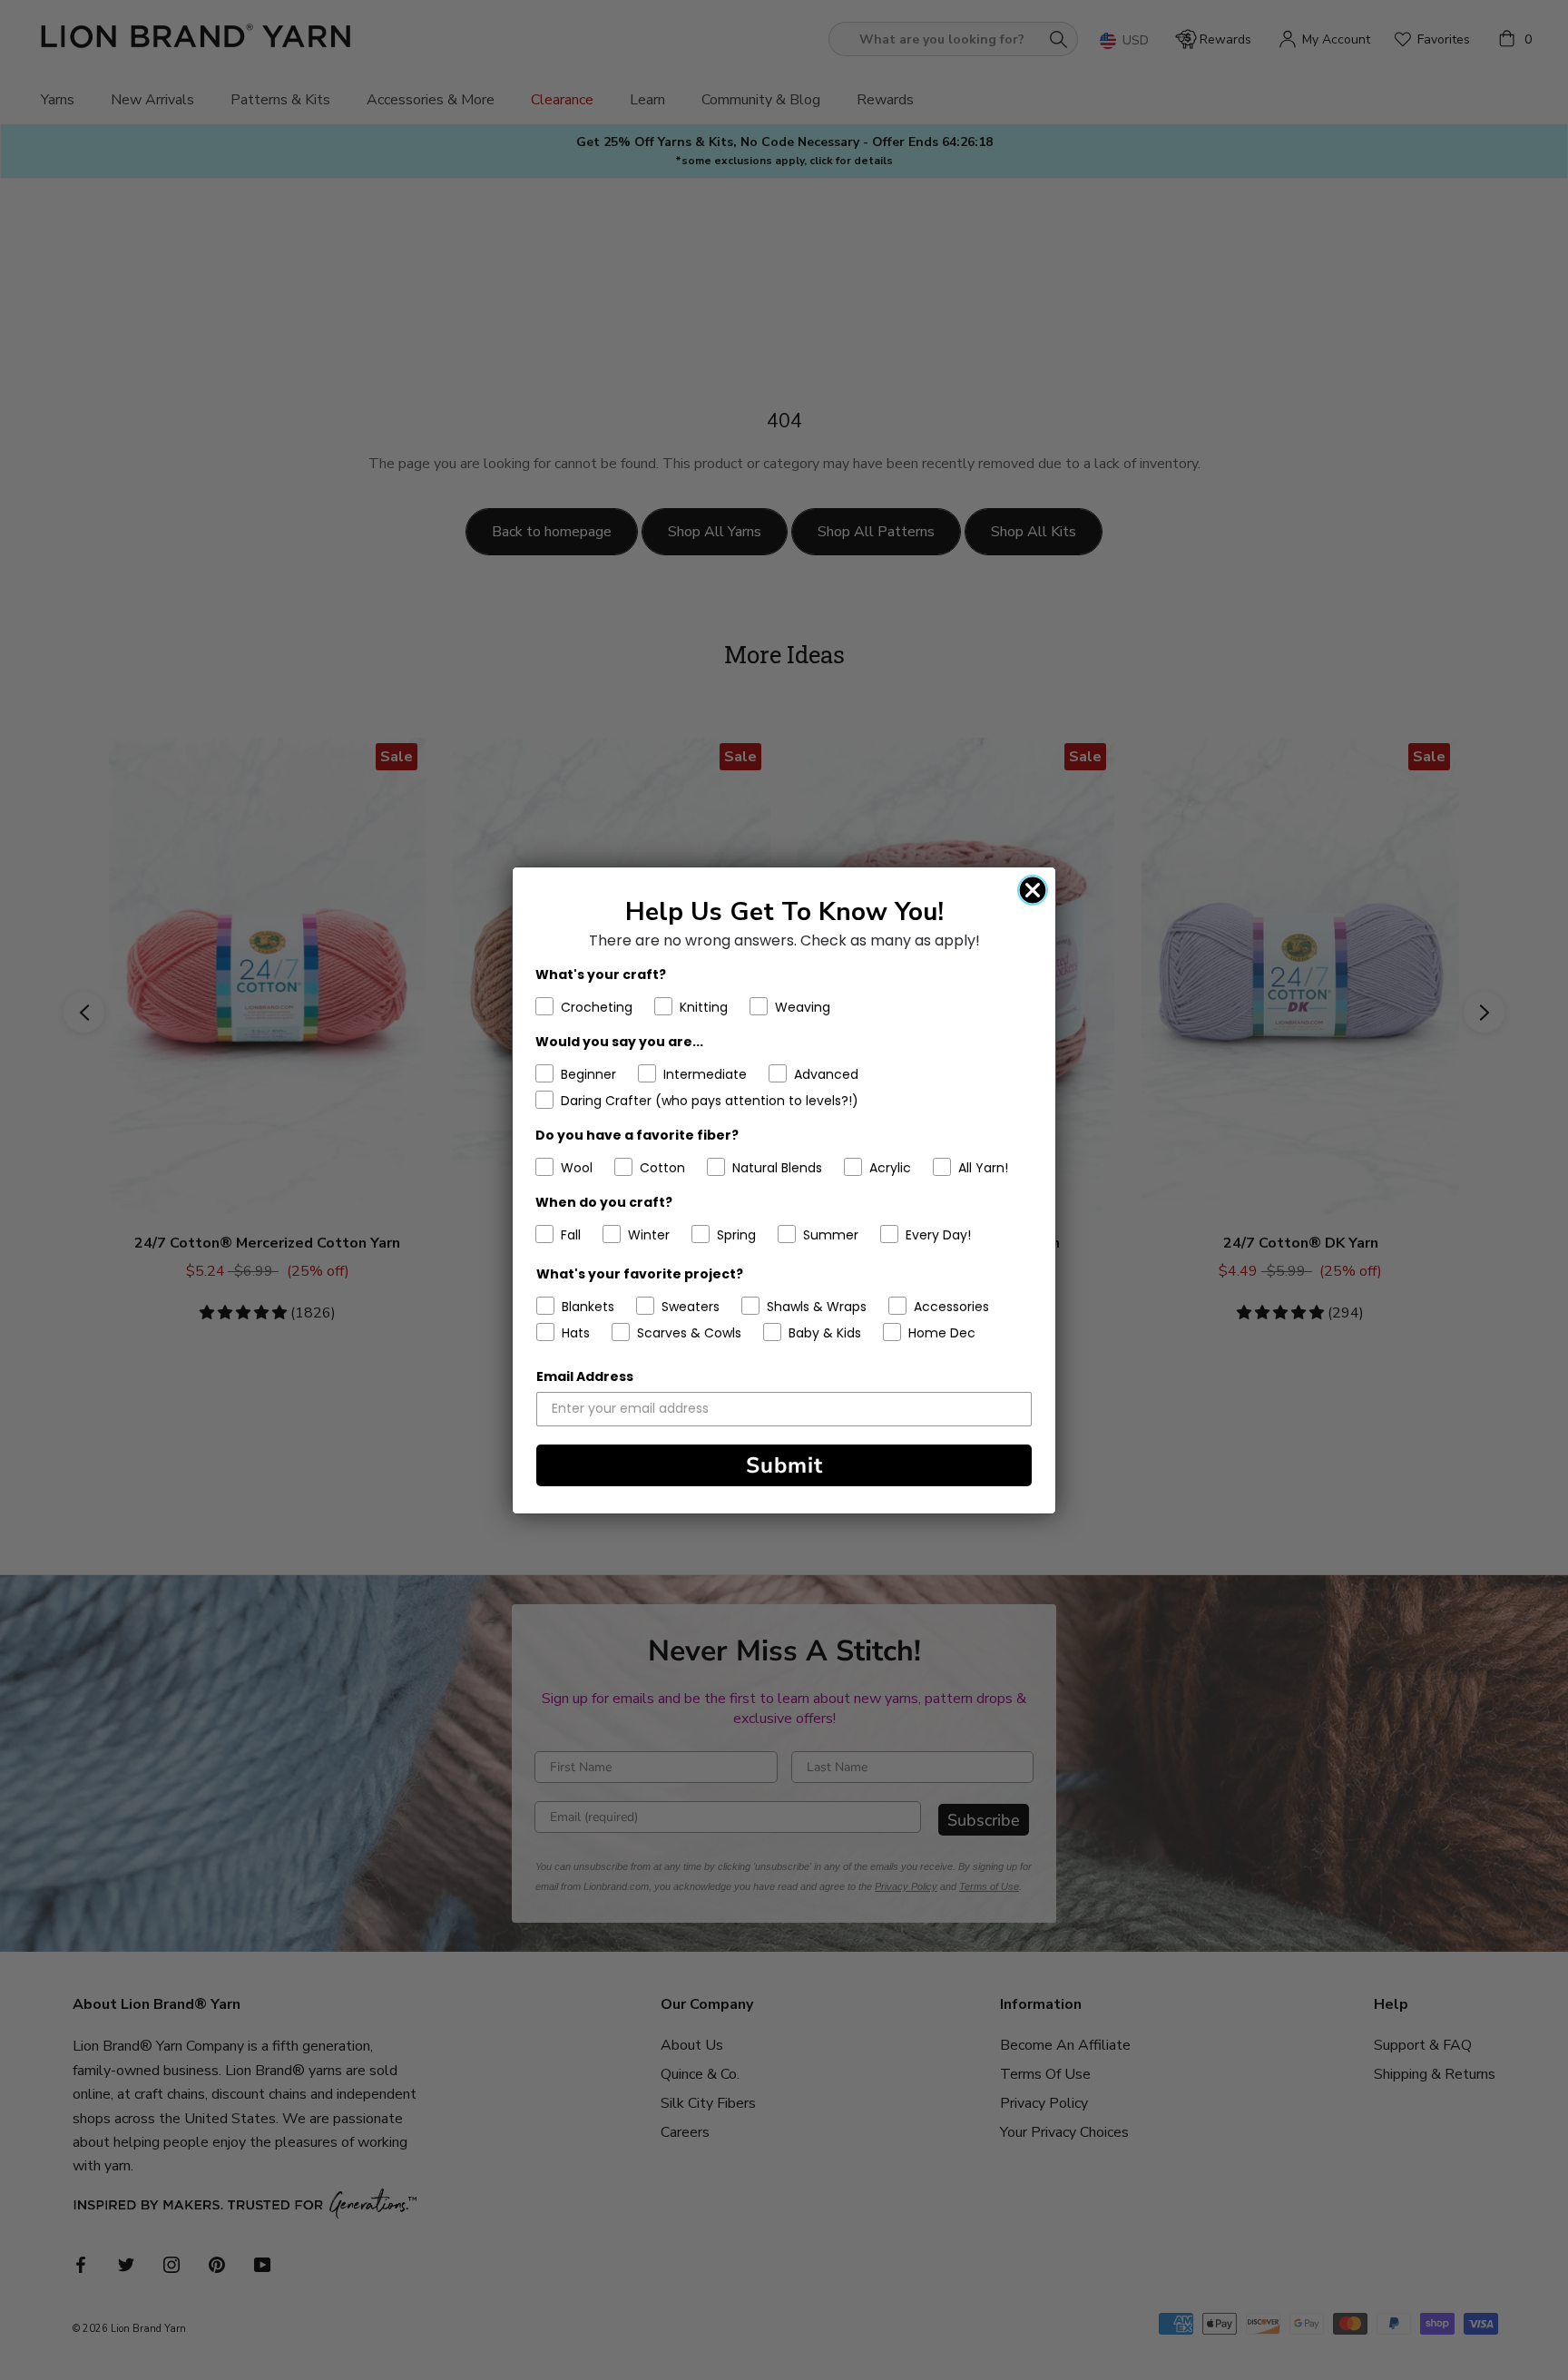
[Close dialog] (1033, 890)
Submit (784, 1465)
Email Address (585, 1376)
